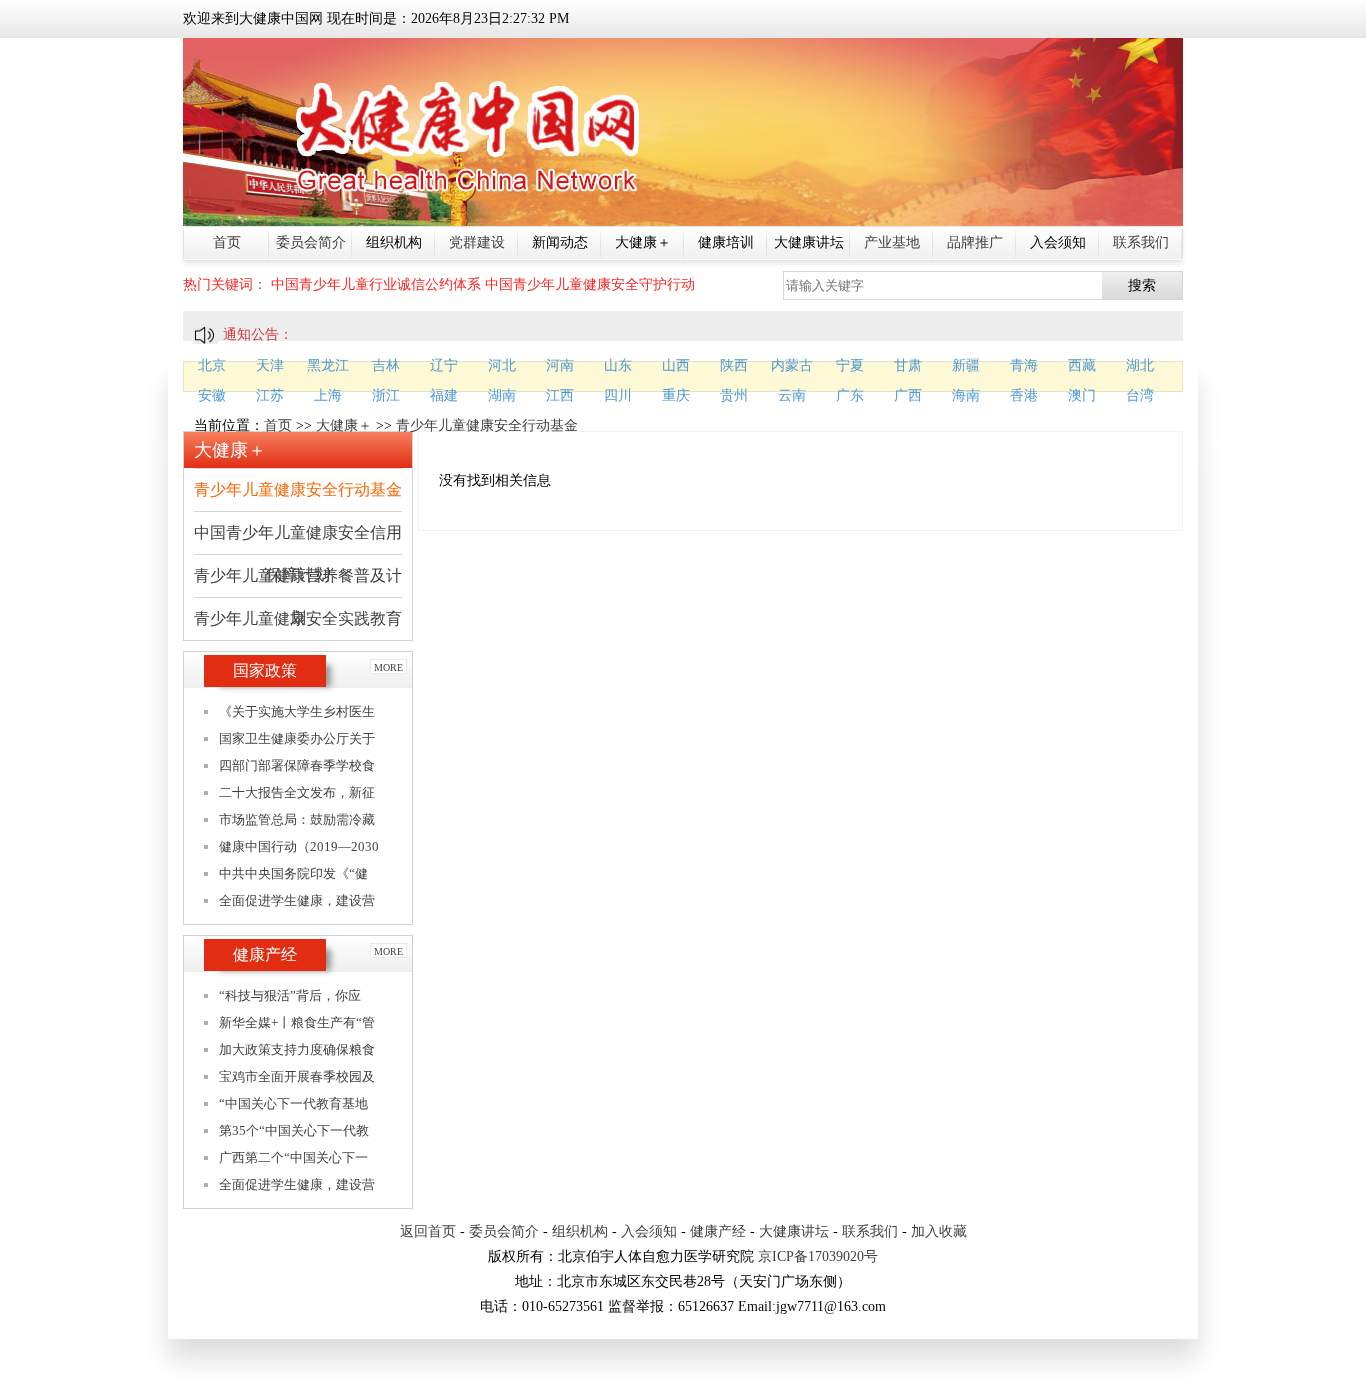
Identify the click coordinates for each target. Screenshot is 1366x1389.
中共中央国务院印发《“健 (293, 873)
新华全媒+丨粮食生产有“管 (297, 1022)
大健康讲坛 (794, 1231)
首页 (227, 242)
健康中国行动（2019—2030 (299, 846)
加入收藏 (939, 1231)
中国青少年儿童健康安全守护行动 (590, 284)
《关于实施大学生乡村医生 (297, 711)
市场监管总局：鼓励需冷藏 (297, 819)
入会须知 (649, 1231)
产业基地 (892, 242)
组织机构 (580, 1231)
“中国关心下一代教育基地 (293, 1103)
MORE (388, 667)
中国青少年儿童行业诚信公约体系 (376, 284)
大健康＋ (344, 425)
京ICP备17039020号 (818, 1256)
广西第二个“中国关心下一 (293, 1157)
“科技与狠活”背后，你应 (290, 995)
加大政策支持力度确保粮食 (297, 1049)
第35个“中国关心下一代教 (294, 1130)
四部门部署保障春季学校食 (297, 765)
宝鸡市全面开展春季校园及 (297, 1076)
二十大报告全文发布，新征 (297, 792)
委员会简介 (311, 242)
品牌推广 (975, 242)
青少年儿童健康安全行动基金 (487, 425)
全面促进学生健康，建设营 (297, 900)
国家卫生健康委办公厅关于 (297, 738)
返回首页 (428, 1231)
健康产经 (718, 1231)
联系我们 (1141, 242)
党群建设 (477, 242)
